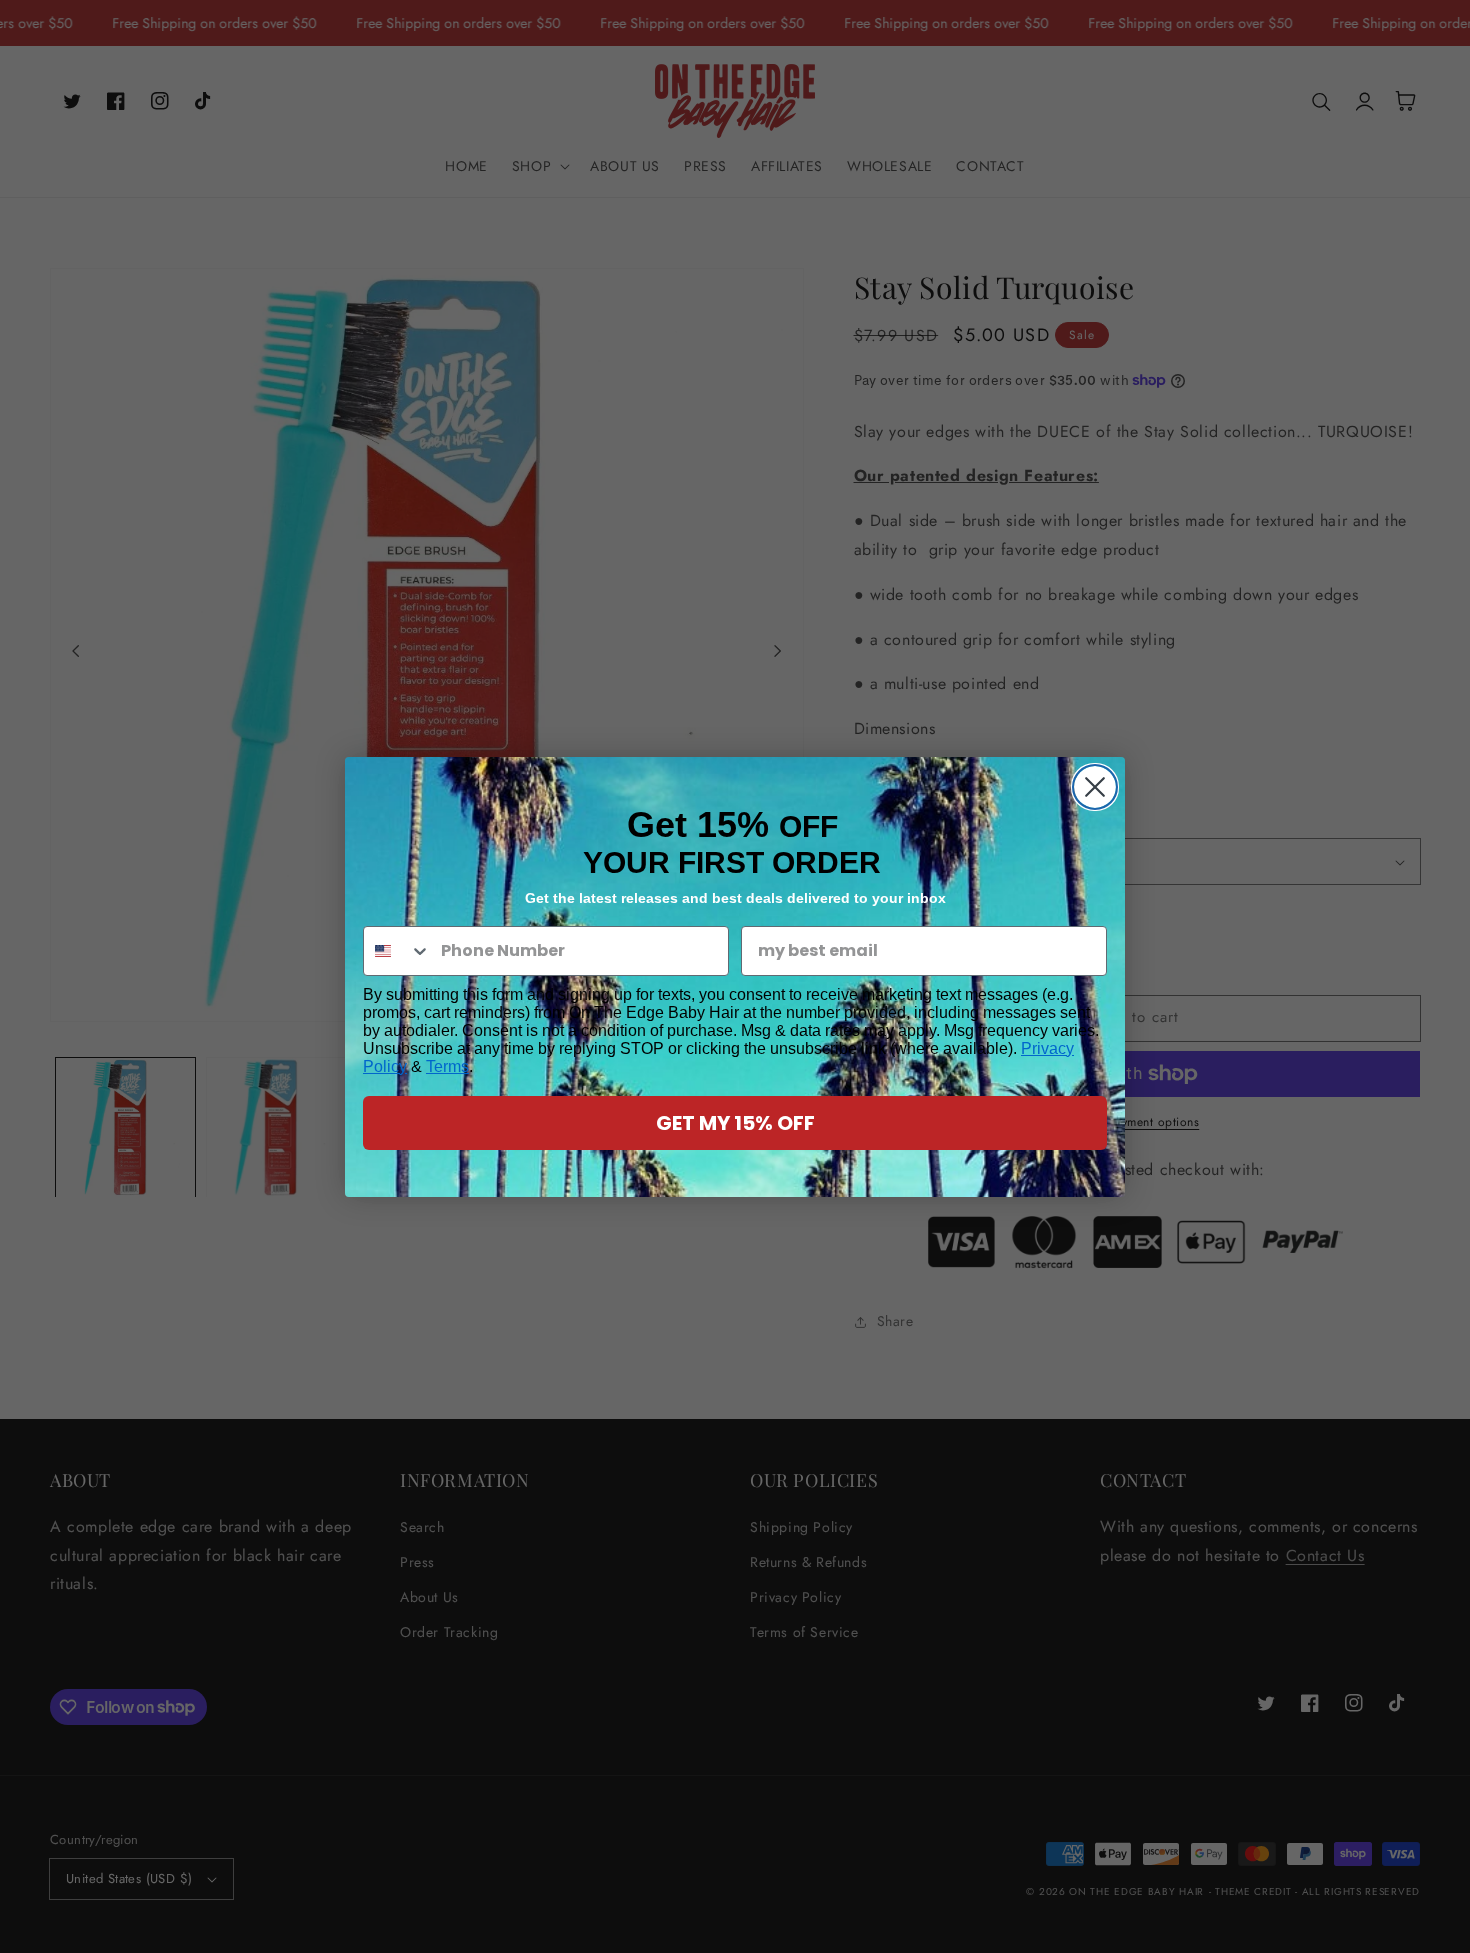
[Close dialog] (1095, 787)
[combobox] (397, 951)
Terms (447, 1066)
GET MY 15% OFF (735, 1123)
